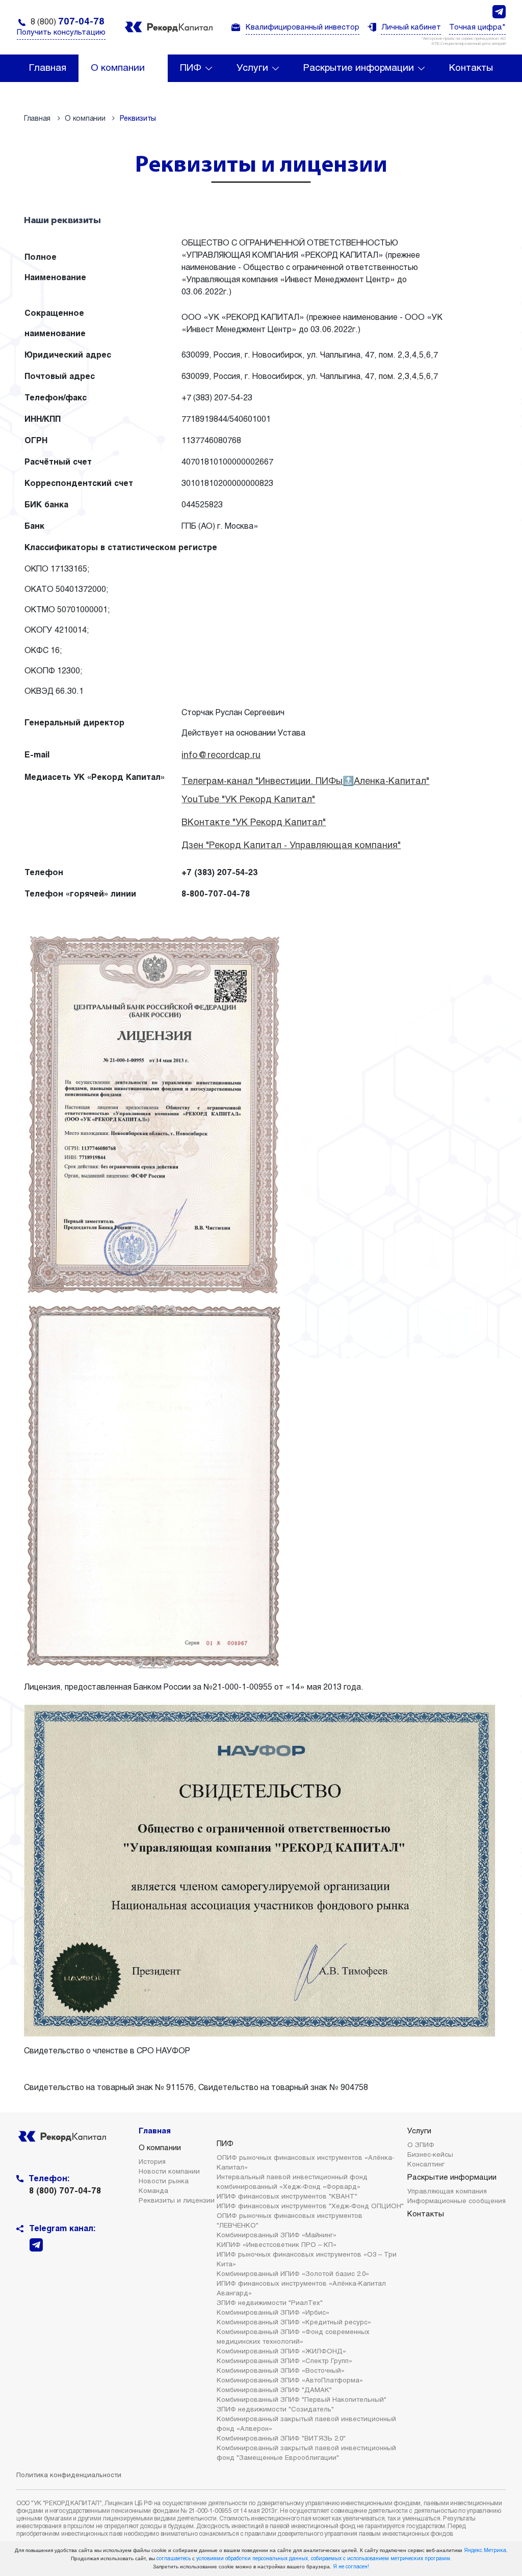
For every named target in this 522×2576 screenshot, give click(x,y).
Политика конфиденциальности (69, 2476)
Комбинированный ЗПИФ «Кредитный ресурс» (294, 2323)
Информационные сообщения (456, 2202)
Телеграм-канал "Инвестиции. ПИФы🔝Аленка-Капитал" (305, 782)
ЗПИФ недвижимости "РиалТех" (270, 2303)
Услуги (419, 2131)
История (152, 2162)
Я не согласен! (351, 2567)
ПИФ (225, 2144)
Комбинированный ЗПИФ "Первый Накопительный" (302, 2400)
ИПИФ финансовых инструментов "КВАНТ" (287, 2197)
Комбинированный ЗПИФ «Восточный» (281, 2371)
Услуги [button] (252, 68)
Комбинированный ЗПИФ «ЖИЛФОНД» (281, 2352)
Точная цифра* (477, 28)
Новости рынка (164, 2182)
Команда (153, 2191)
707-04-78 (68, 22)
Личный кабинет (411, 28)
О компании (160, 2148)
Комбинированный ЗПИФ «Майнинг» (277, 2236)
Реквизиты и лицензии (177, 2201)
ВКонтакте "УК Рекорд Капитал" (254, 823)
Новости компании (169, 2172)
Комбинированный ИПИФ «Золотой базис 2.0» (293, 2274)
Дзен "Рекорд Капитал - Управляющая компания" (291, 846)
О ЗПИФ (421, 2146)
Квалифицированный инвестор (303, 28)
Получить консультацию (61, 33)
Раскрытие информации (452, 2178)
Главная (48, 68)
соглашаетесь (174, 2559)
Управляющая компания (447, 2192)
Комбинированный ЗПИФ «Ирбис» (273, 2313)
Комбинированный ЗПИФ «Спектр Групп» (284, 2362)
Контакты (471, 68)
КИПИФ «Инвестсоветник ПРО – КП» (277, 2245)
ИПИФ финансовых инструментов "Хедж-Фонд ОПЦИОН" (310, 2207)
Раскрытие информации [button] (359, 68)
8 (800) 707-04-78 (65, 2191)
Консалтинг (426, 2165)
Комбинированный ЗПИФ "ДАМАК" (274, 2391)
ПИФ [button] (191, 68)
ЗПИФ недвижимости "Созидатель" (275, 2410)
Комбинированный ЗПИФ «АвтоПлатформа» (290, 2381)
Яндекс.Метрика (485, 2551)
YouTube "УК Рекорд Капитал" (248, 800)
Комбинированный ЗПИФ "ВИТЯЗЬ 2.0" (281, 2439)
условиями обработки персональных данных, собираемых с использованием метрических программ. (324, 2559)
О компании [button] (118, 68)
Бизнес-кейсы (430, 2155)
